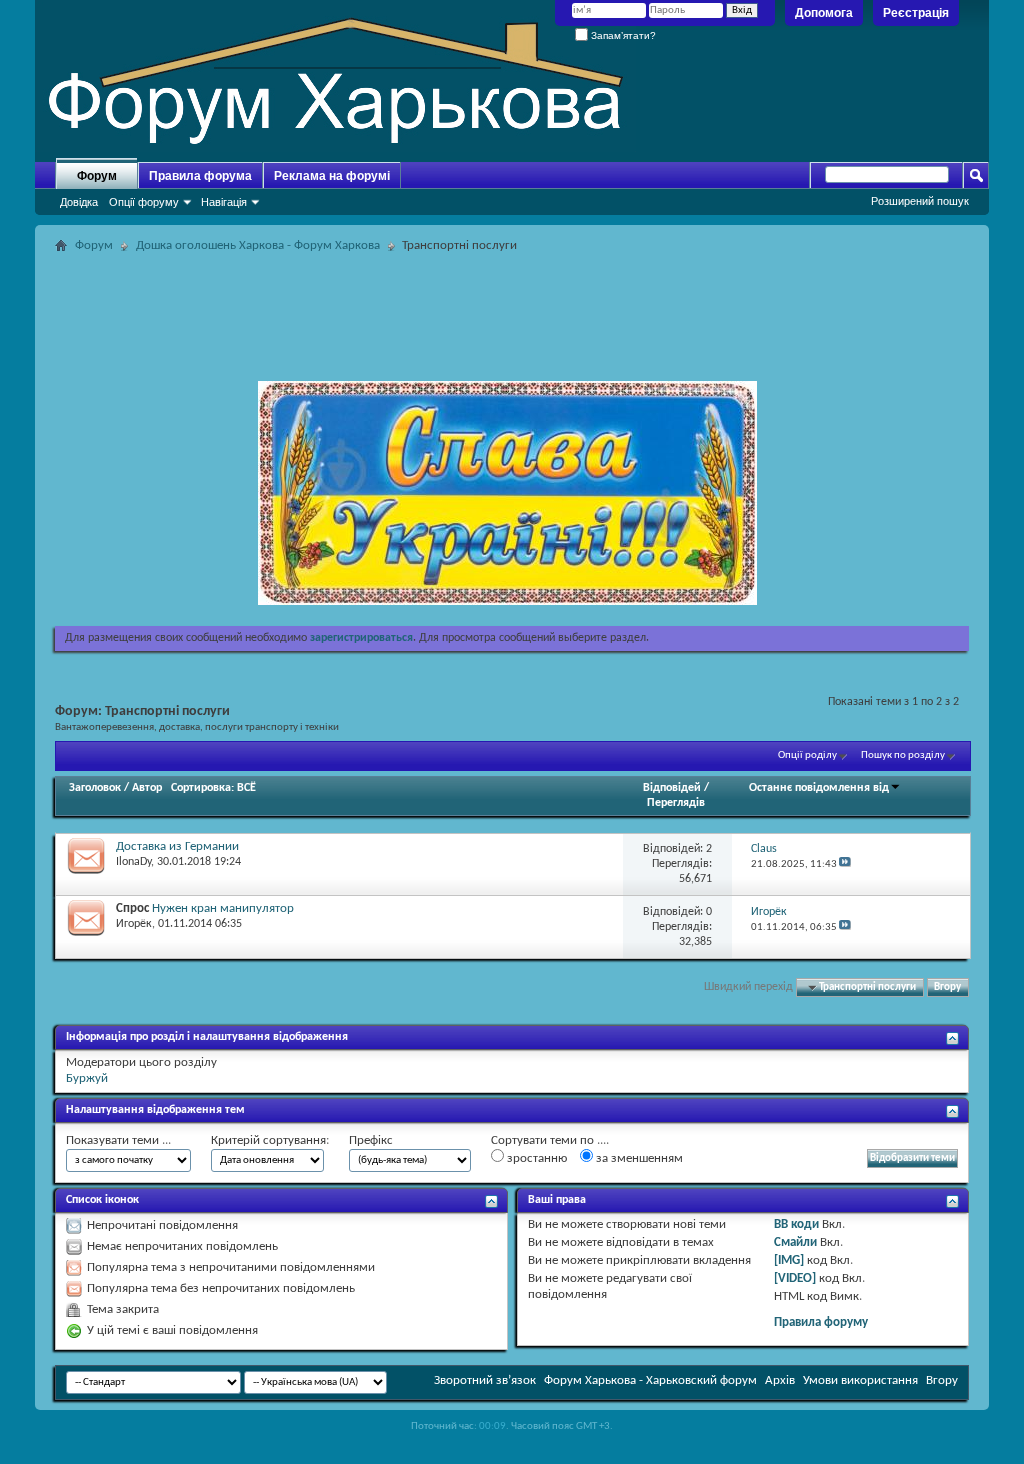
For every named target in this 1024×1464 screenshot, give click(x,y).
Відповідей (672, 788)
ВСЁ (246, 788)
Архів (780, 1380)
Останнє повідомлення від (819, 788)
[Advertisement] (512, 304)
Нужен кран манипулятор (223, 908)
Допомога (824, 13)
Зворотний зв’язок (485, 1380)
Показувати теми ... (118, 1140)
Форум (97, 176)
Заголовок (95, 788)
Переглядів (676, 803)
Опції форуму (144, 202)
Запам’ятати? (622, 35)
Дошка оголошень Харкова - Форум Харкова (258, 245)
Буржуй (87, 1078)
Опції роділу (807, 755)
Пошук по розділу (903, 755)
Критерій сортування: (270, 1140)
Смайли (795, 1242)
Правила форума (200, 176)
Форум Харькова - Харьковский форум (650, 1380)
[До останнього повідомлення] (845, 864)
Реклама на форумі (332, 176)
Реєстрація (916, 13)
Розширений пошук (920, 201)
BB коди (796, 1224)
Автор (147, 788)
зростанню (535, 1158)
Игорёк (134, 924)
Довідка (79, 202)
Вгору (947, 987)
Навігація (224, 202)
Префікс (371, 1140)
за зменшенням (638, 1158)
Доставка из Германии (177, 846)
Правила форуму (821, 1322)
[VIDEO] (795, 1278)
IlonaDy (133, 862)
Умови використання (860, 1380)
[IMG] (789, 1260)
